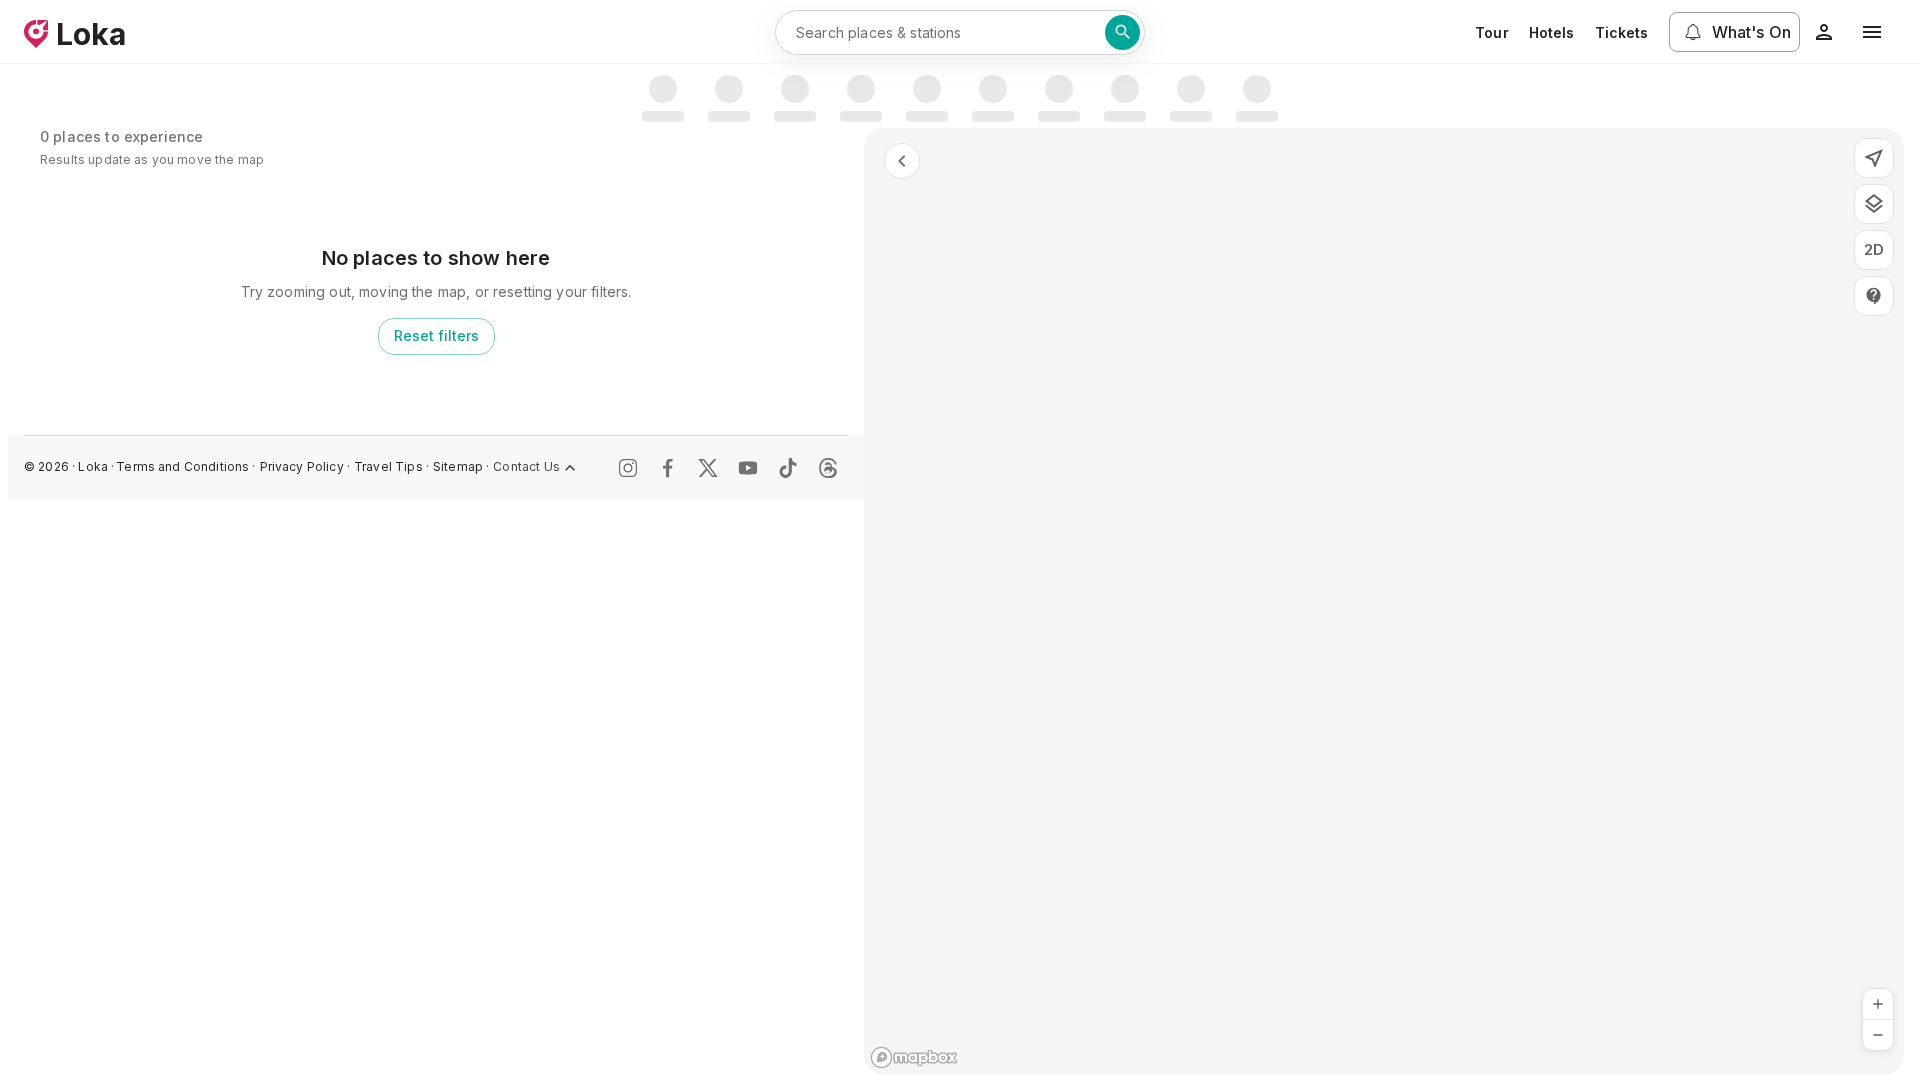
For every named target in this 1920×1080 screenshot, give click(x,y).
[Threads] (828, 468)
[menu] (1872, 32)
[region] (1384, 601)
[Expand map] (902, 161)
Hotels (1552, 32)
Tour (1492, 32)
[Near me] (1874, 158)
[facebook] (668, 468)
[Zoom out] (1878, 1035)
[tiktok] (788, 468)
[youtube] (748, 468)
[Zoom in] (1878, 1004)
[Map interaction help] (1874, 296)
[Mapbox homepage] (914, 1057)
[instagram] (628, 468)
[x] (708, 468)
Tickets (1622, 32)
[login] (1824, 32)
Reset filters (436, 335)
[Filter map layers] (1874, 204)
